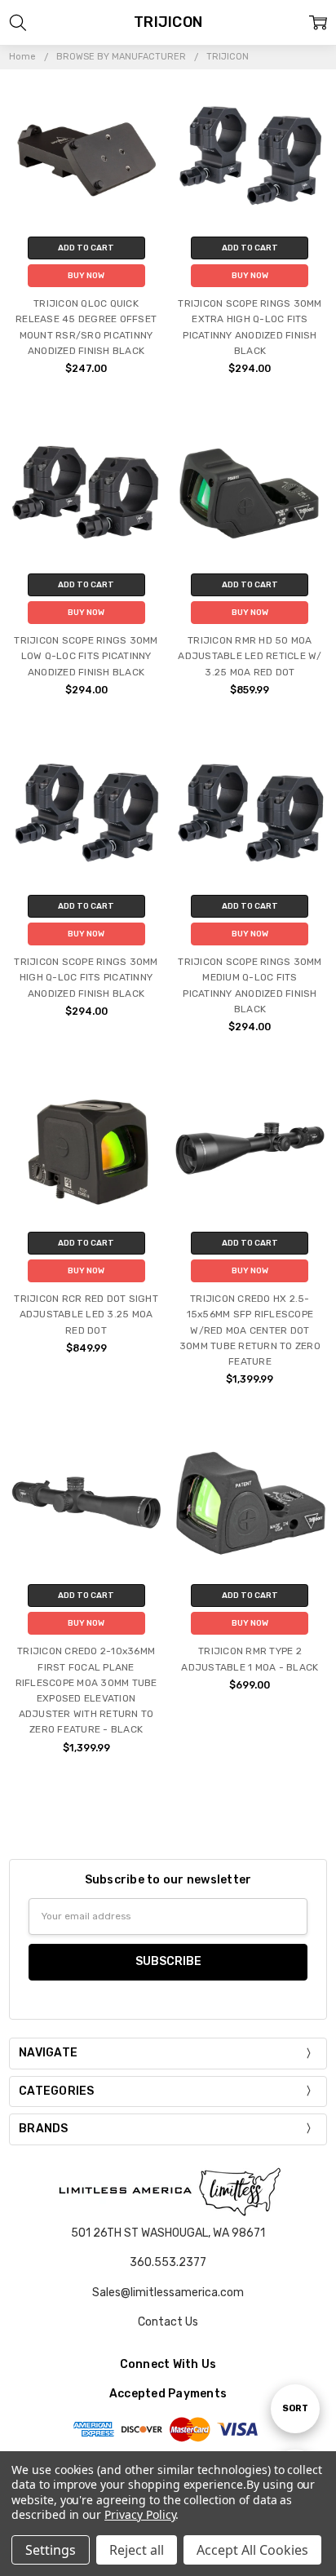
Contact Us (168, 2322)
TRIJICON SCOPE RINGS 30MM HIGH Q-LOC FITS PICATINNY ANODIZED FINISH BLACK (86, 977)
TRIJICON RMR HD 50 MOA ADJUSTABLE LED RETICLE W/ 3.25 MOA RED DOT (250, 656)
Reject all (137, 2550)
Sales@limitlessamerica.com (168, 2293)
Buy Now (86, 276)
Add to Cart (86, 248)
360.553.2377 (168, 2262)
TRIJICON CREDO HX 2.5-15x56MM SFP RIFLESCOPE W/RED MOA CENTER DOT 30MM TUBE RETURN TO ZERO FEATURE (250, 1330)
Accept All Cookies (252, 2550)
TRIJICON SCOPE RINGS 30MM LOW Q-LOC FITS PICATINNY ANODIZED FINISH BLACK (86, 656)
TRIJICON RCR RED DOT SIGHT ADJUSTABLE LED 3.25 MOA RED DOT (86, 1314)
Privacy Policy (140, 2514)
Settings (51, 2550)
